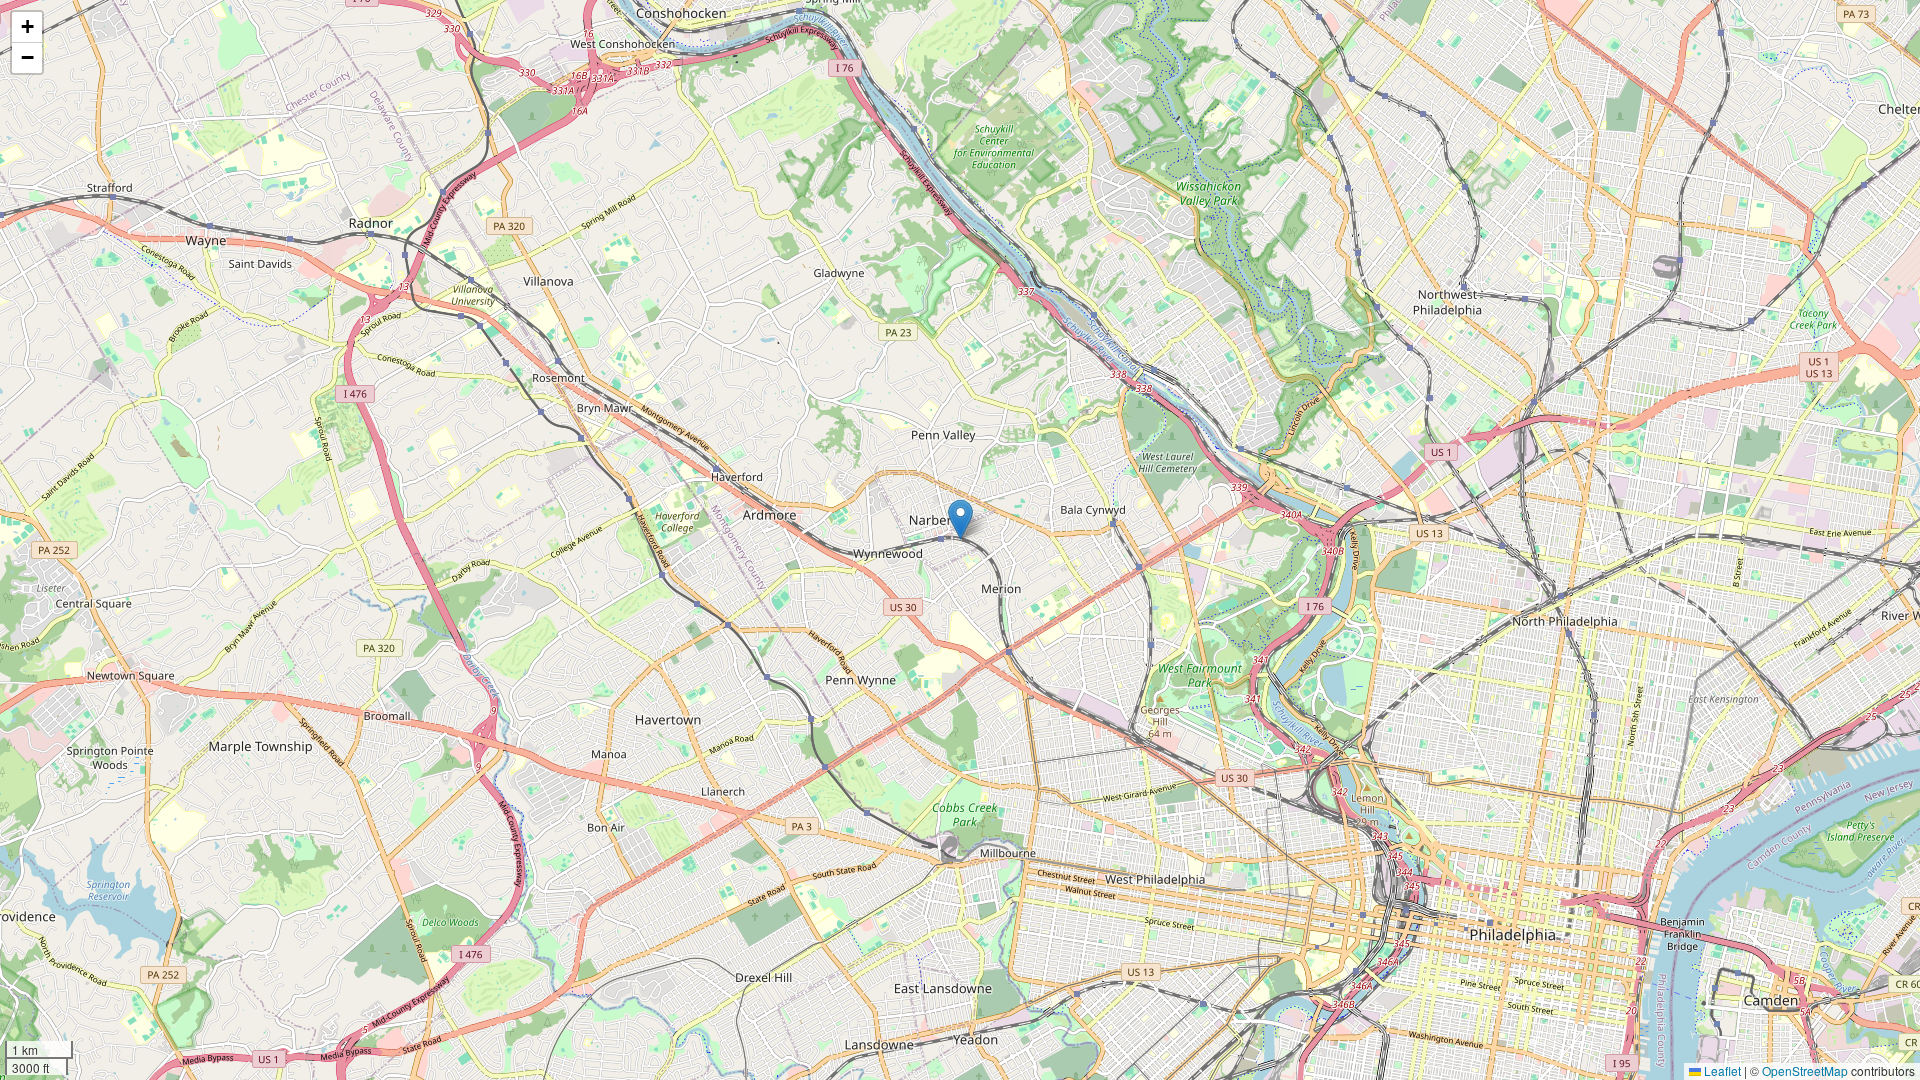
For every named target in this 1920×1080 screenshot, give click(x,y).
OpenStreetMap (1805, 1070)
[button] (960, 519)
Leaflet (1721, 1070)
